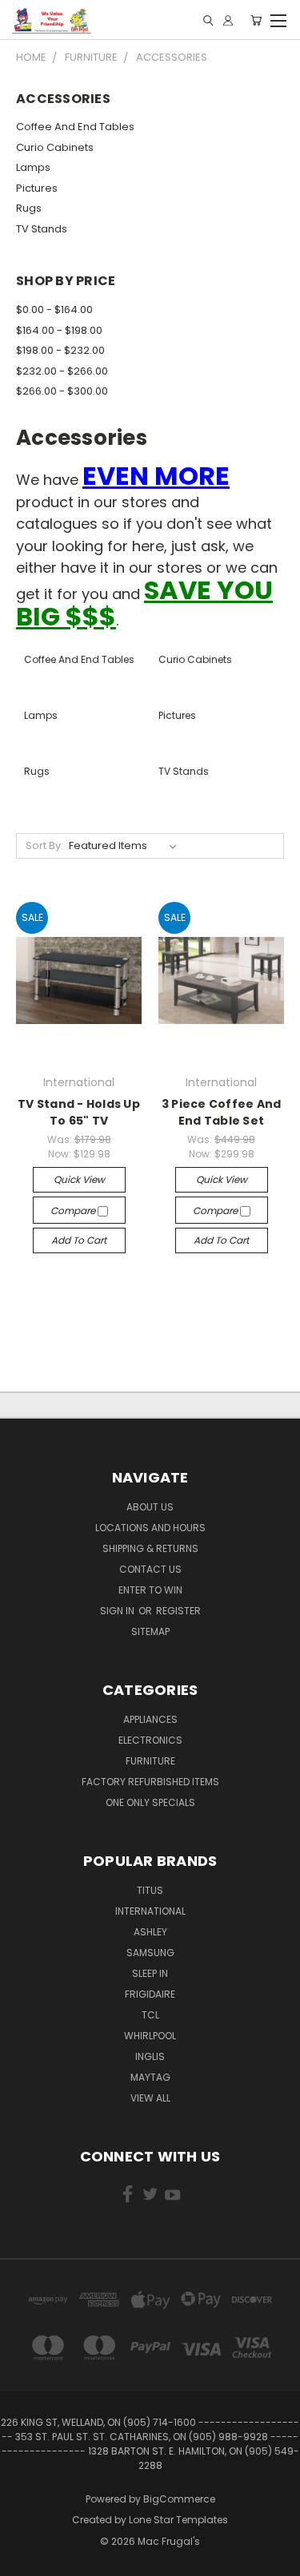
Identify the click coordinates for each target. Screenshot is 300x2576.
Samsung (150, 1953)
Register (178, 1611)
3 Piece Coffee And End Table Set (222, 1112)
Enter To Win (150, 1590)
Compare (74, 1211)
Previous (25, 2560)
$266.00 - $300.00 (62, 391)
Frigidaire (150, 1994)
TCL (150, 2015)
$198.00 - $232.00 (60, 350)
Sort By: (44, 845)
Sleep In (150, 1973)
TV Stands (42, 229)
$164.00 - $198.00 (59, 330)
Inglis (150, 2056)
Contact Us (150, 1569)
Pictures (37, 188)
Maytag (150, 2077)
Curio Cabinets (55, 147)
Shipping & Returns (150, 1548)
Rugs (29, 208)
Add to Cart (79, 1240)
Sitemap (150, 1631)
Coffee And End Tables (75, 127)
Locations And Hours (150, 1528)
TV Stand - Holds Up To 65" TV (79, 1112)
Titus (150, 1890)
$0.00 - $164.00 (54, 310)
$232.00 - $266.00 (62, 371)
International (150, 1911)
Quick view (79, 1179)
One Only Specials (150, 1802)
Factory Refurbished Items (150, 1782)
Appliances (150, 1719)
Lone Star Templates (178, 2520)
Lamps (33, 167)
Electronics (150, 1740)
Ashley (150, 1932)
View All (150, 2098)
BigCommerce (179, 2499)
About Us (150, 1507)
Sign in (118, 1611)
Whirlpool (150, 2036)
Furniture (150, 1761)
